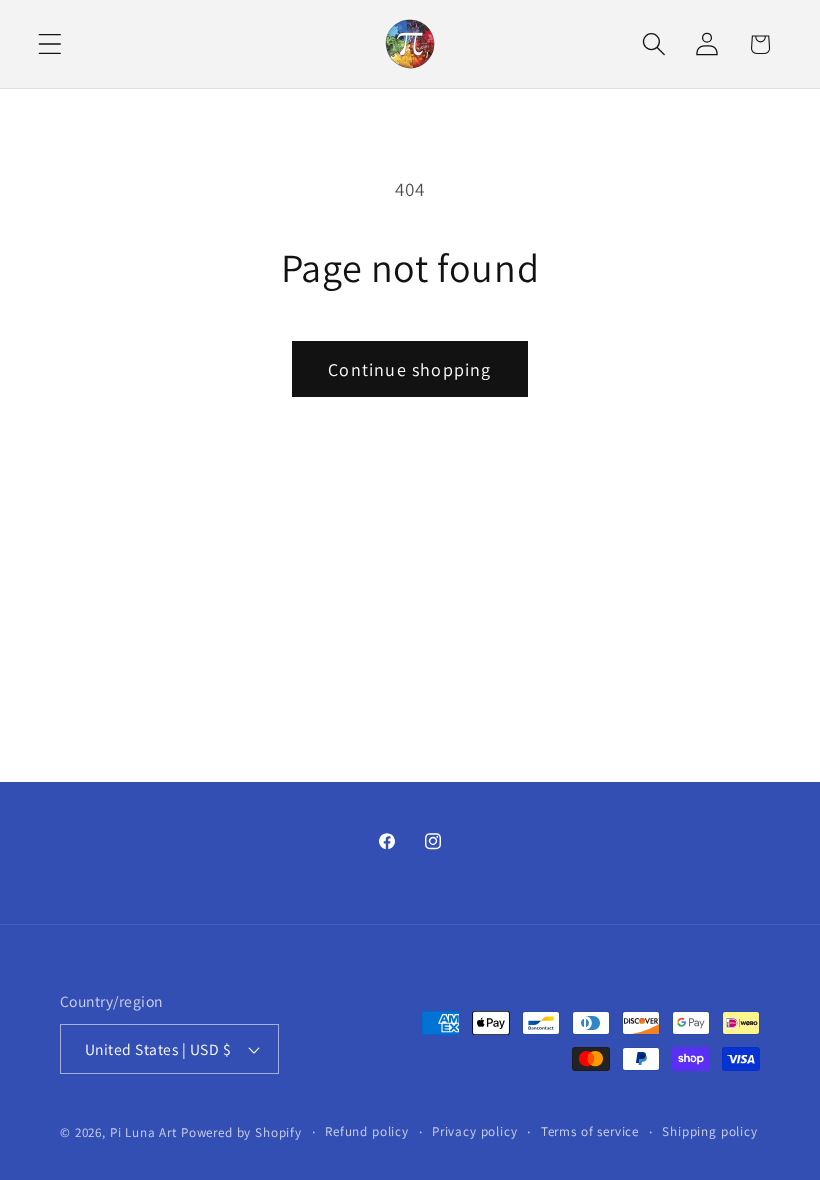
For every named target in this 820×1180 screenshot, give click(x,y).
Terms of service (590, 1131)
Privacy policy (475, 1131)
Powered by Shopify (241, 1132)
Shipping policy (710, 1131)
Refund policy (367, 1131)
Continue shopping (409, 369)
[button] (50, 44)
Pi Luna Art (143, 1132)
